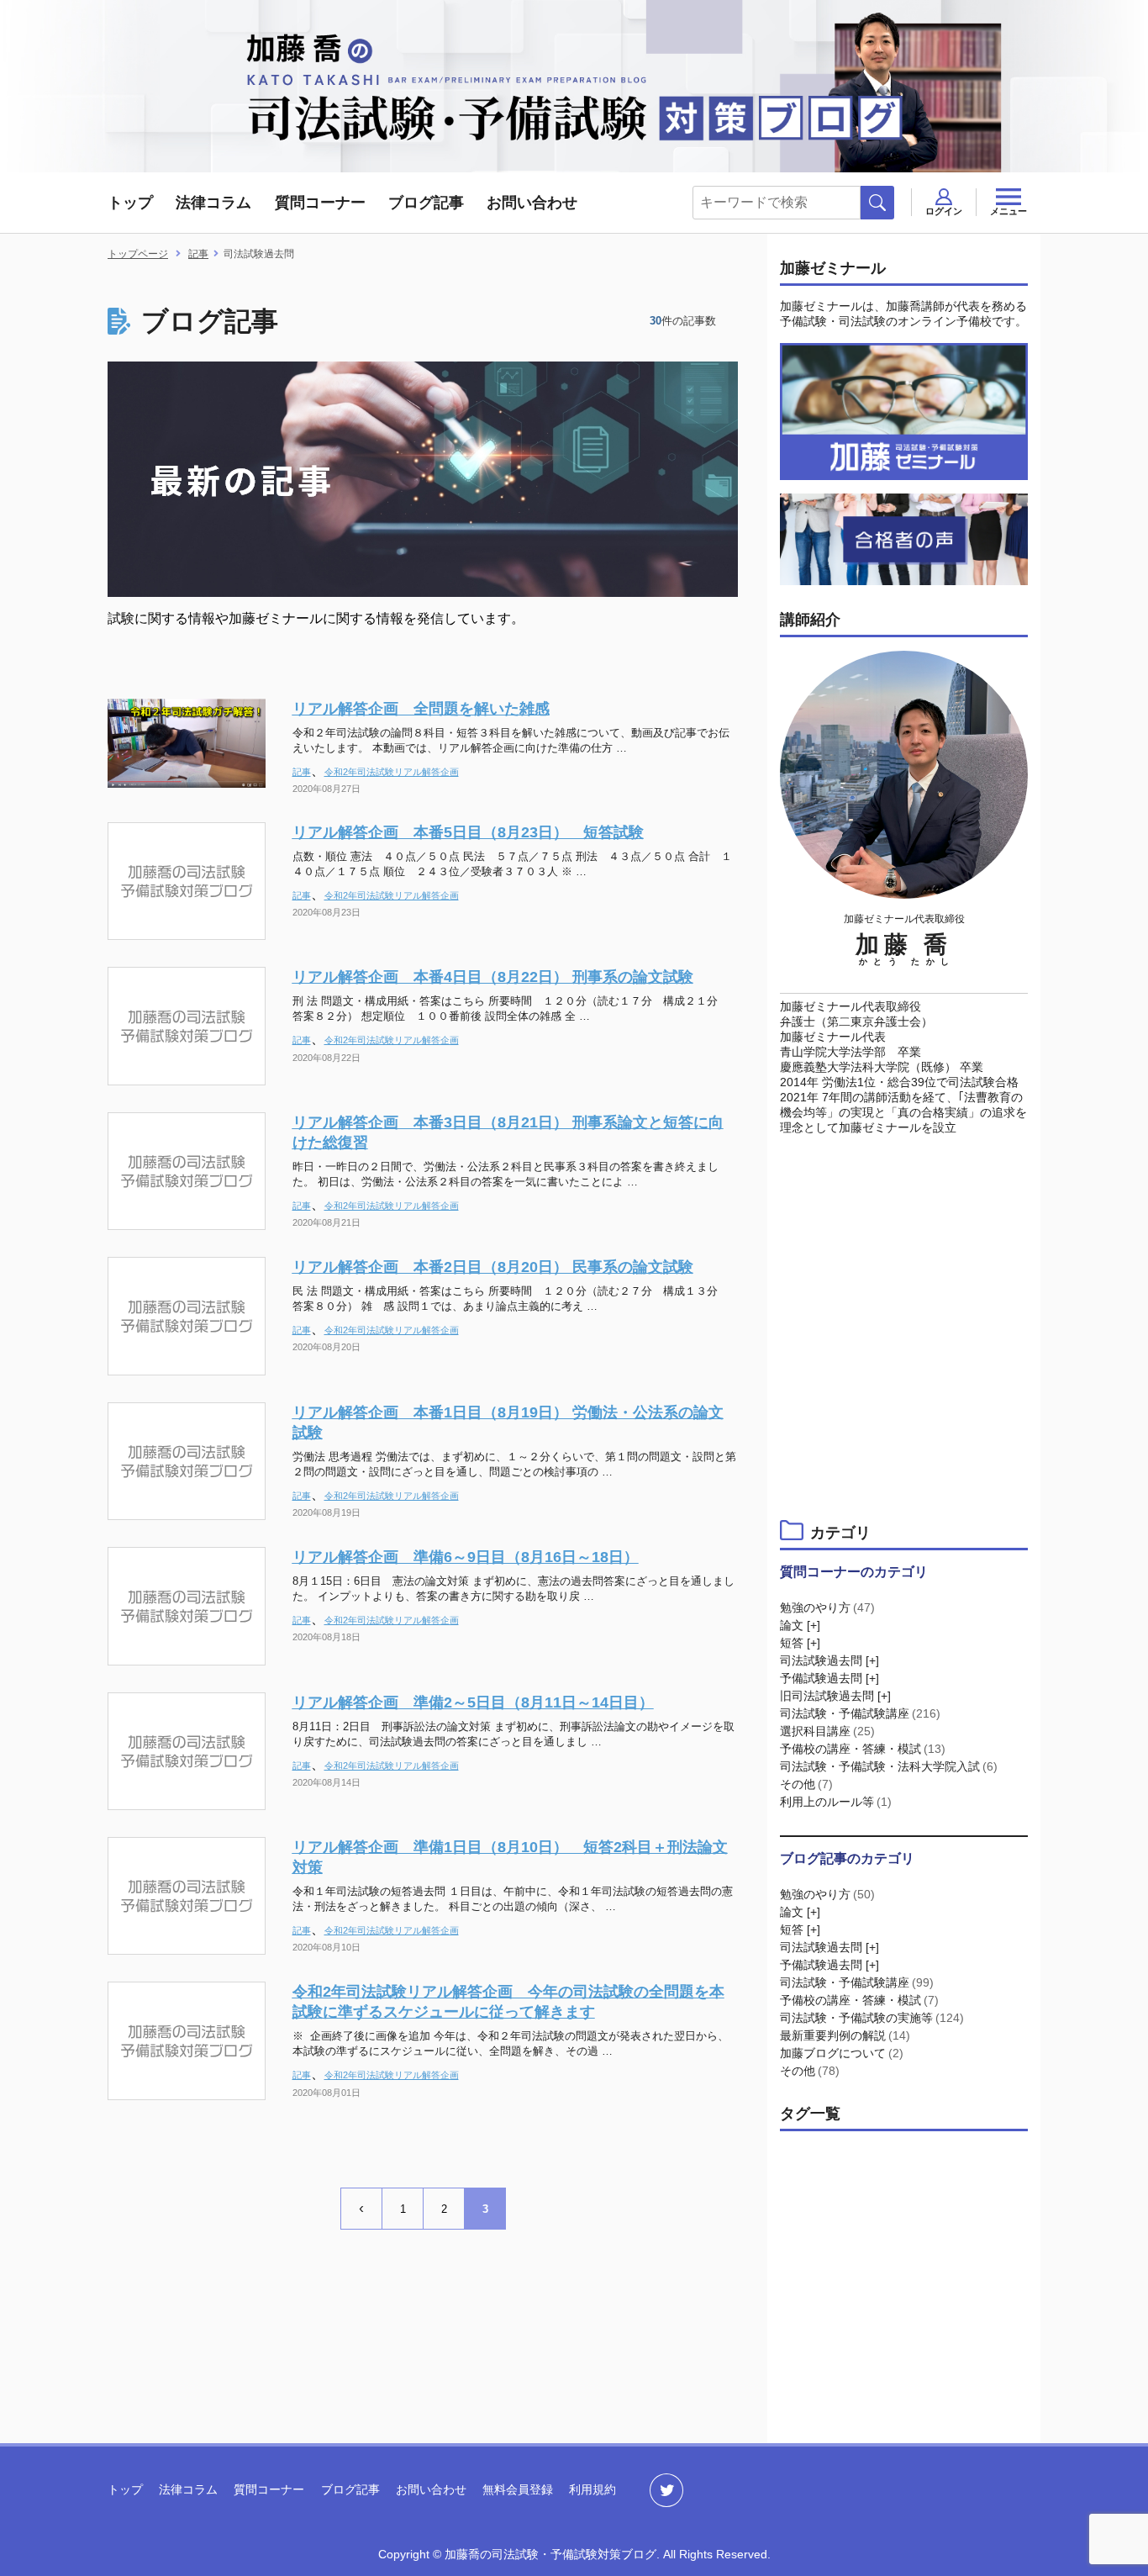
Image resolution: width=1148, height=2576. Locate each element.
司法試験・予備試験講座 (860, 1713)
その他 (806, 1784)
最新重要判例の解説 (845, 2035)
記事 (302, 772)
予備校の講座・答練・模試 (863, 1749)
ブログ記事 (426, 203)
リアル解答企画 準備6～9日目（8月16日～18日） (466, 1557)
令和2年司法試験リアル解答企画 (392, 772)
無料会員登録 (518, 2489)
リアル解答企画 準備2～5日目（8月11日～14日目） (473, 1702)
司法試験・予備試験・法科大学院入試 (889, 1766)
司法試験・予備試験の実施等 (872, 2018)
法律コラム (213, 203)
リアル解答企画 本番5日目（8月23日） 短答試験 (468, 832)
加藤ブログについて (842, 2053)
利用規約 (592, 2489)
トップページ (138, 254)
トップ (130, 203)
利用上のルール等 (836, 1802)
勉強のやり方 (827, 1607)
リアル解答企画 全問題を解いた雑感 (421, 709)
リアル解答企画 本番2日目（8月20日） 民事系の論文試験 (493, 1267)
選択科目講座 (827, 1731)
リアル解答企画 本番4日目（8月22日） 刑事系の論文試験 (493, 977)
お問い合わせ (532, 203)
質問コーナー (320, 203)
